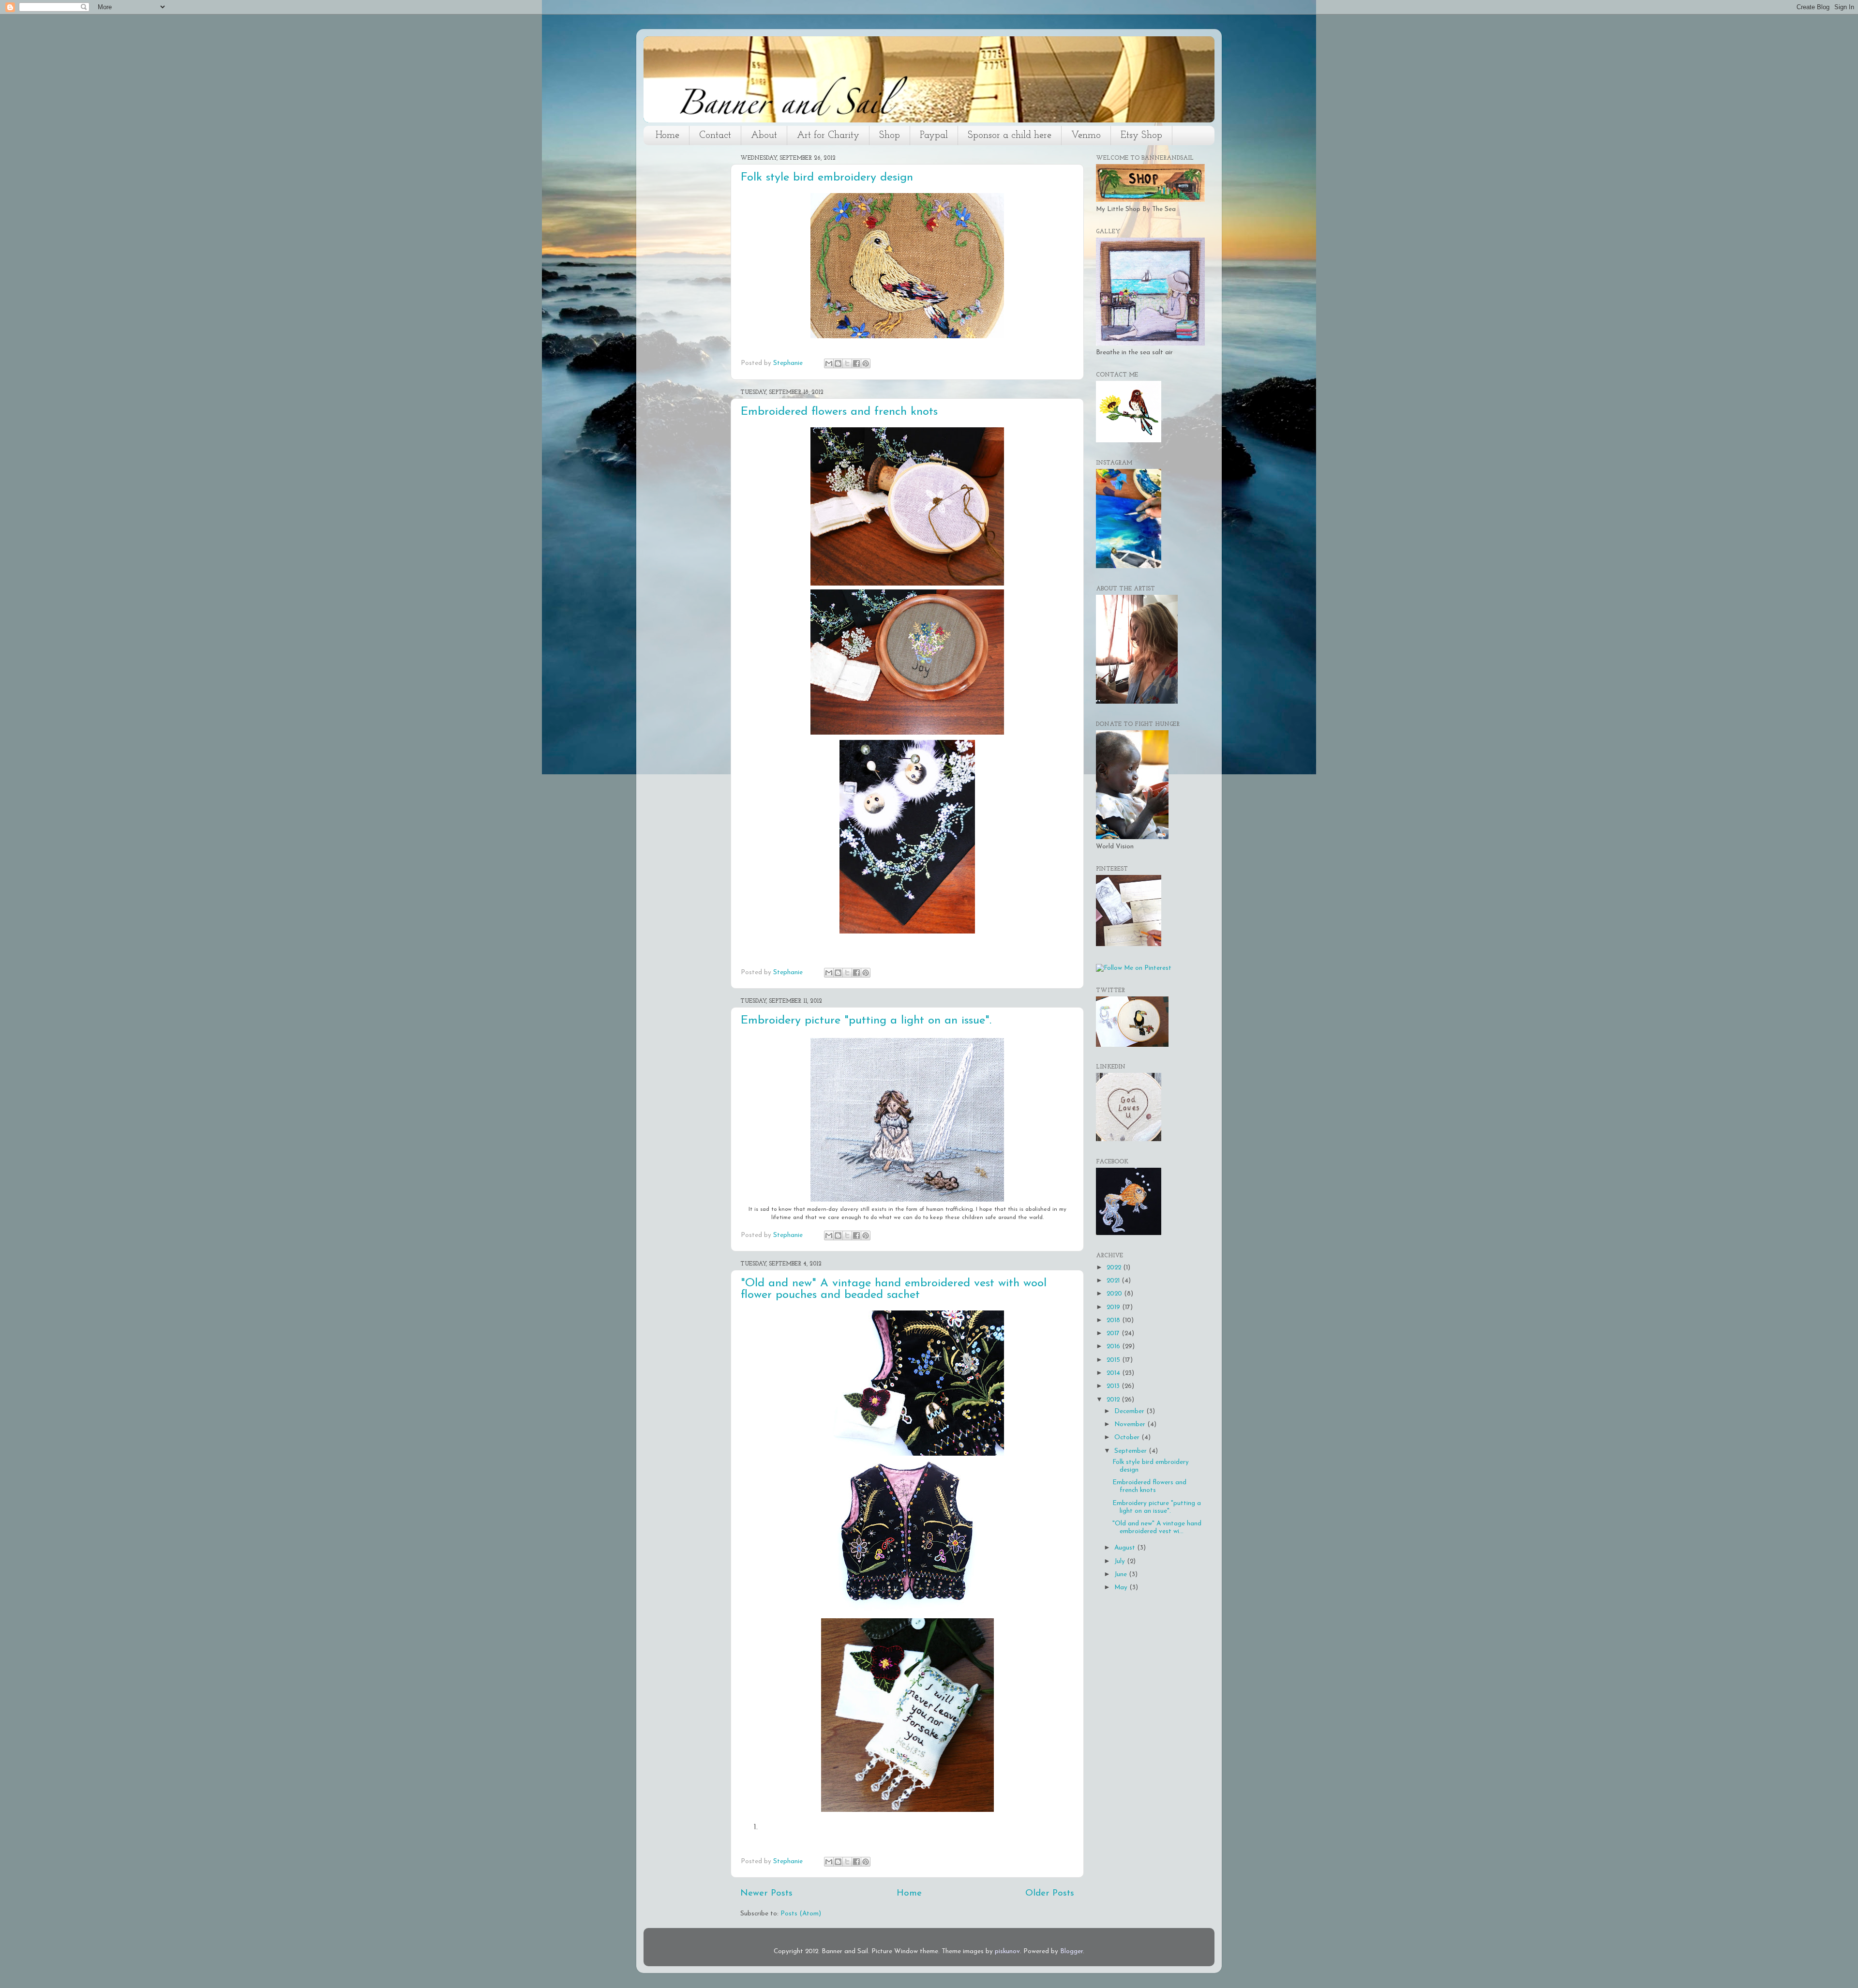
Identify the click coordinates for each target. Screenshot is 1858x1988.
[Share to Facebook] (856, 363)
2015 (1114, 1360)
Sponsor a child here (1010, 136)
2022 (1115, 1268)
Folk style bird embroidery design (827, 178)
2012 (1114, 1400)
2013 (1114, 1386)
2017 (1114, 1333)
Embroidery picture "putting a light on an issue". (866, 1021)
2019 (1114, 1307)
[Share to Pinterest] (866, 363)
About (764, 136)
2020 (1115, 1294)
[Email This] (829, 363)
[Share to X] (847, 363)
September (1131, 1451)
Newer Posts (766, 1893)
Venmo (1086, 136)
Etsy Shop (1141, 136)
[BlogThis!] (838, 363)
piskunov (1007, 1951)
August (1126, 1548)
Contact (715, 136)
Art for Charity (828, 136)
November (1131, 1424)
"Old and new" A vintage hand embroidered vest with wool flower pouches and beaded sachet (894, 1289)
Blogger (1071, 1951)
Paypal (934, 136)
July (1121, 1561)
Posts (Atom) (801, 1914)
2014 (1114, 1373)
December (1130, 1411)
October (1128, 1438)
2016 (1114, 1347)
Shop (890, 136)
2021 (1114, 1281)
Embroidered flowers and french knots (839, 412)
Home (667, 136)
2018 (1114, 1320)
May (1122, 1588)
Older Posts (1050, 1893)
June (1122, 1574)
